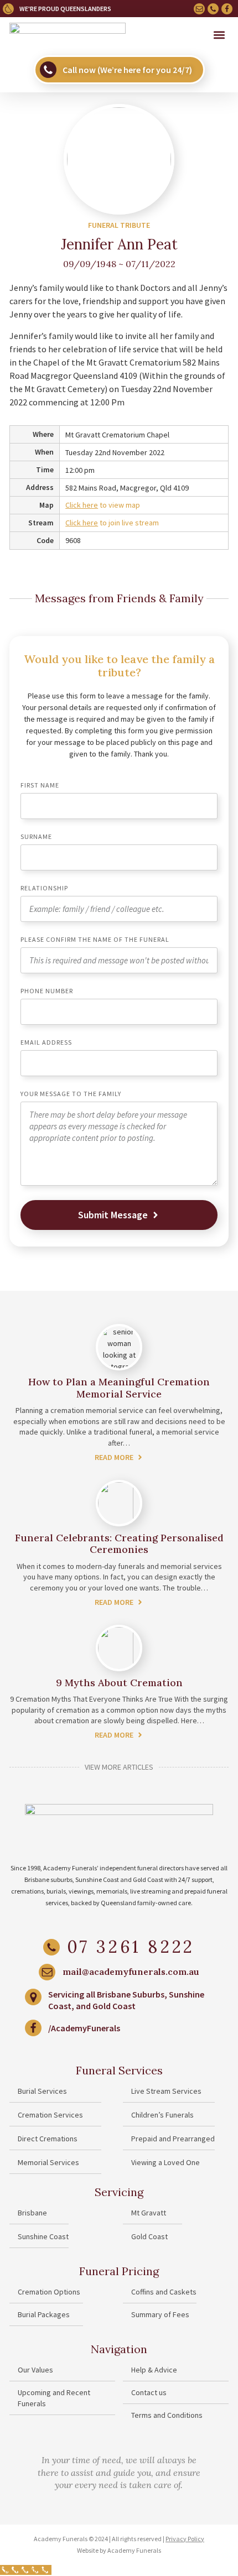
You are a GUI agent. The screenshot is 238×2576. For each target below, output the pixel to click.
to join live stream (112, 523)
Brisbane (32, 2213)
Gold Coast (149, 2236)
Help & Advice (154, 2370)
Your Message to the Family (71, 1094)
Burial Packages (44, 2314)
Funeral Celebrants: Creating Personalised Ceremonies (119, 1544)
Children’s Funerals (162, 2115)
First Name (40, 786)
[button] (219, 35)
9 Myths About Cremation (119, 1683)
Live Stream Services (166, 2091)
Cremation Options (49, 2292)
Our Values (35, 2370)
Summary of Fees (160, 2314)
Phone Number (47, 991)
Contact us (149, 2392)
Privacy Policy (185, 2539)
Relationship (44, 888)
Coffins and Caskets (164, 2292)
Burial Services (42, 2091)
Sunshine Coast (43, 2236)
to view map (103, 505)
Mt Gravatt (149, 2213)
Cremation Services (50, 2115)
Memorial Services (48, 2162)
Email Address (46, 1043)
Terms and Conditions (167, 2415)
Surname (36, 837)
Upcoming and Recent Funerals (54, 2398)
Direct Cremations (48, 2139)
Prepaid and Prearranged (173, 2139)
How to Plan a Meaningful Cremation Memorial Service (119, 1388)
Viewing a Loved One (165, 2162)
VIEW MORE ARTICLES (119, 1767)
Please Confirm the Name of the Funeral (95, 940)
